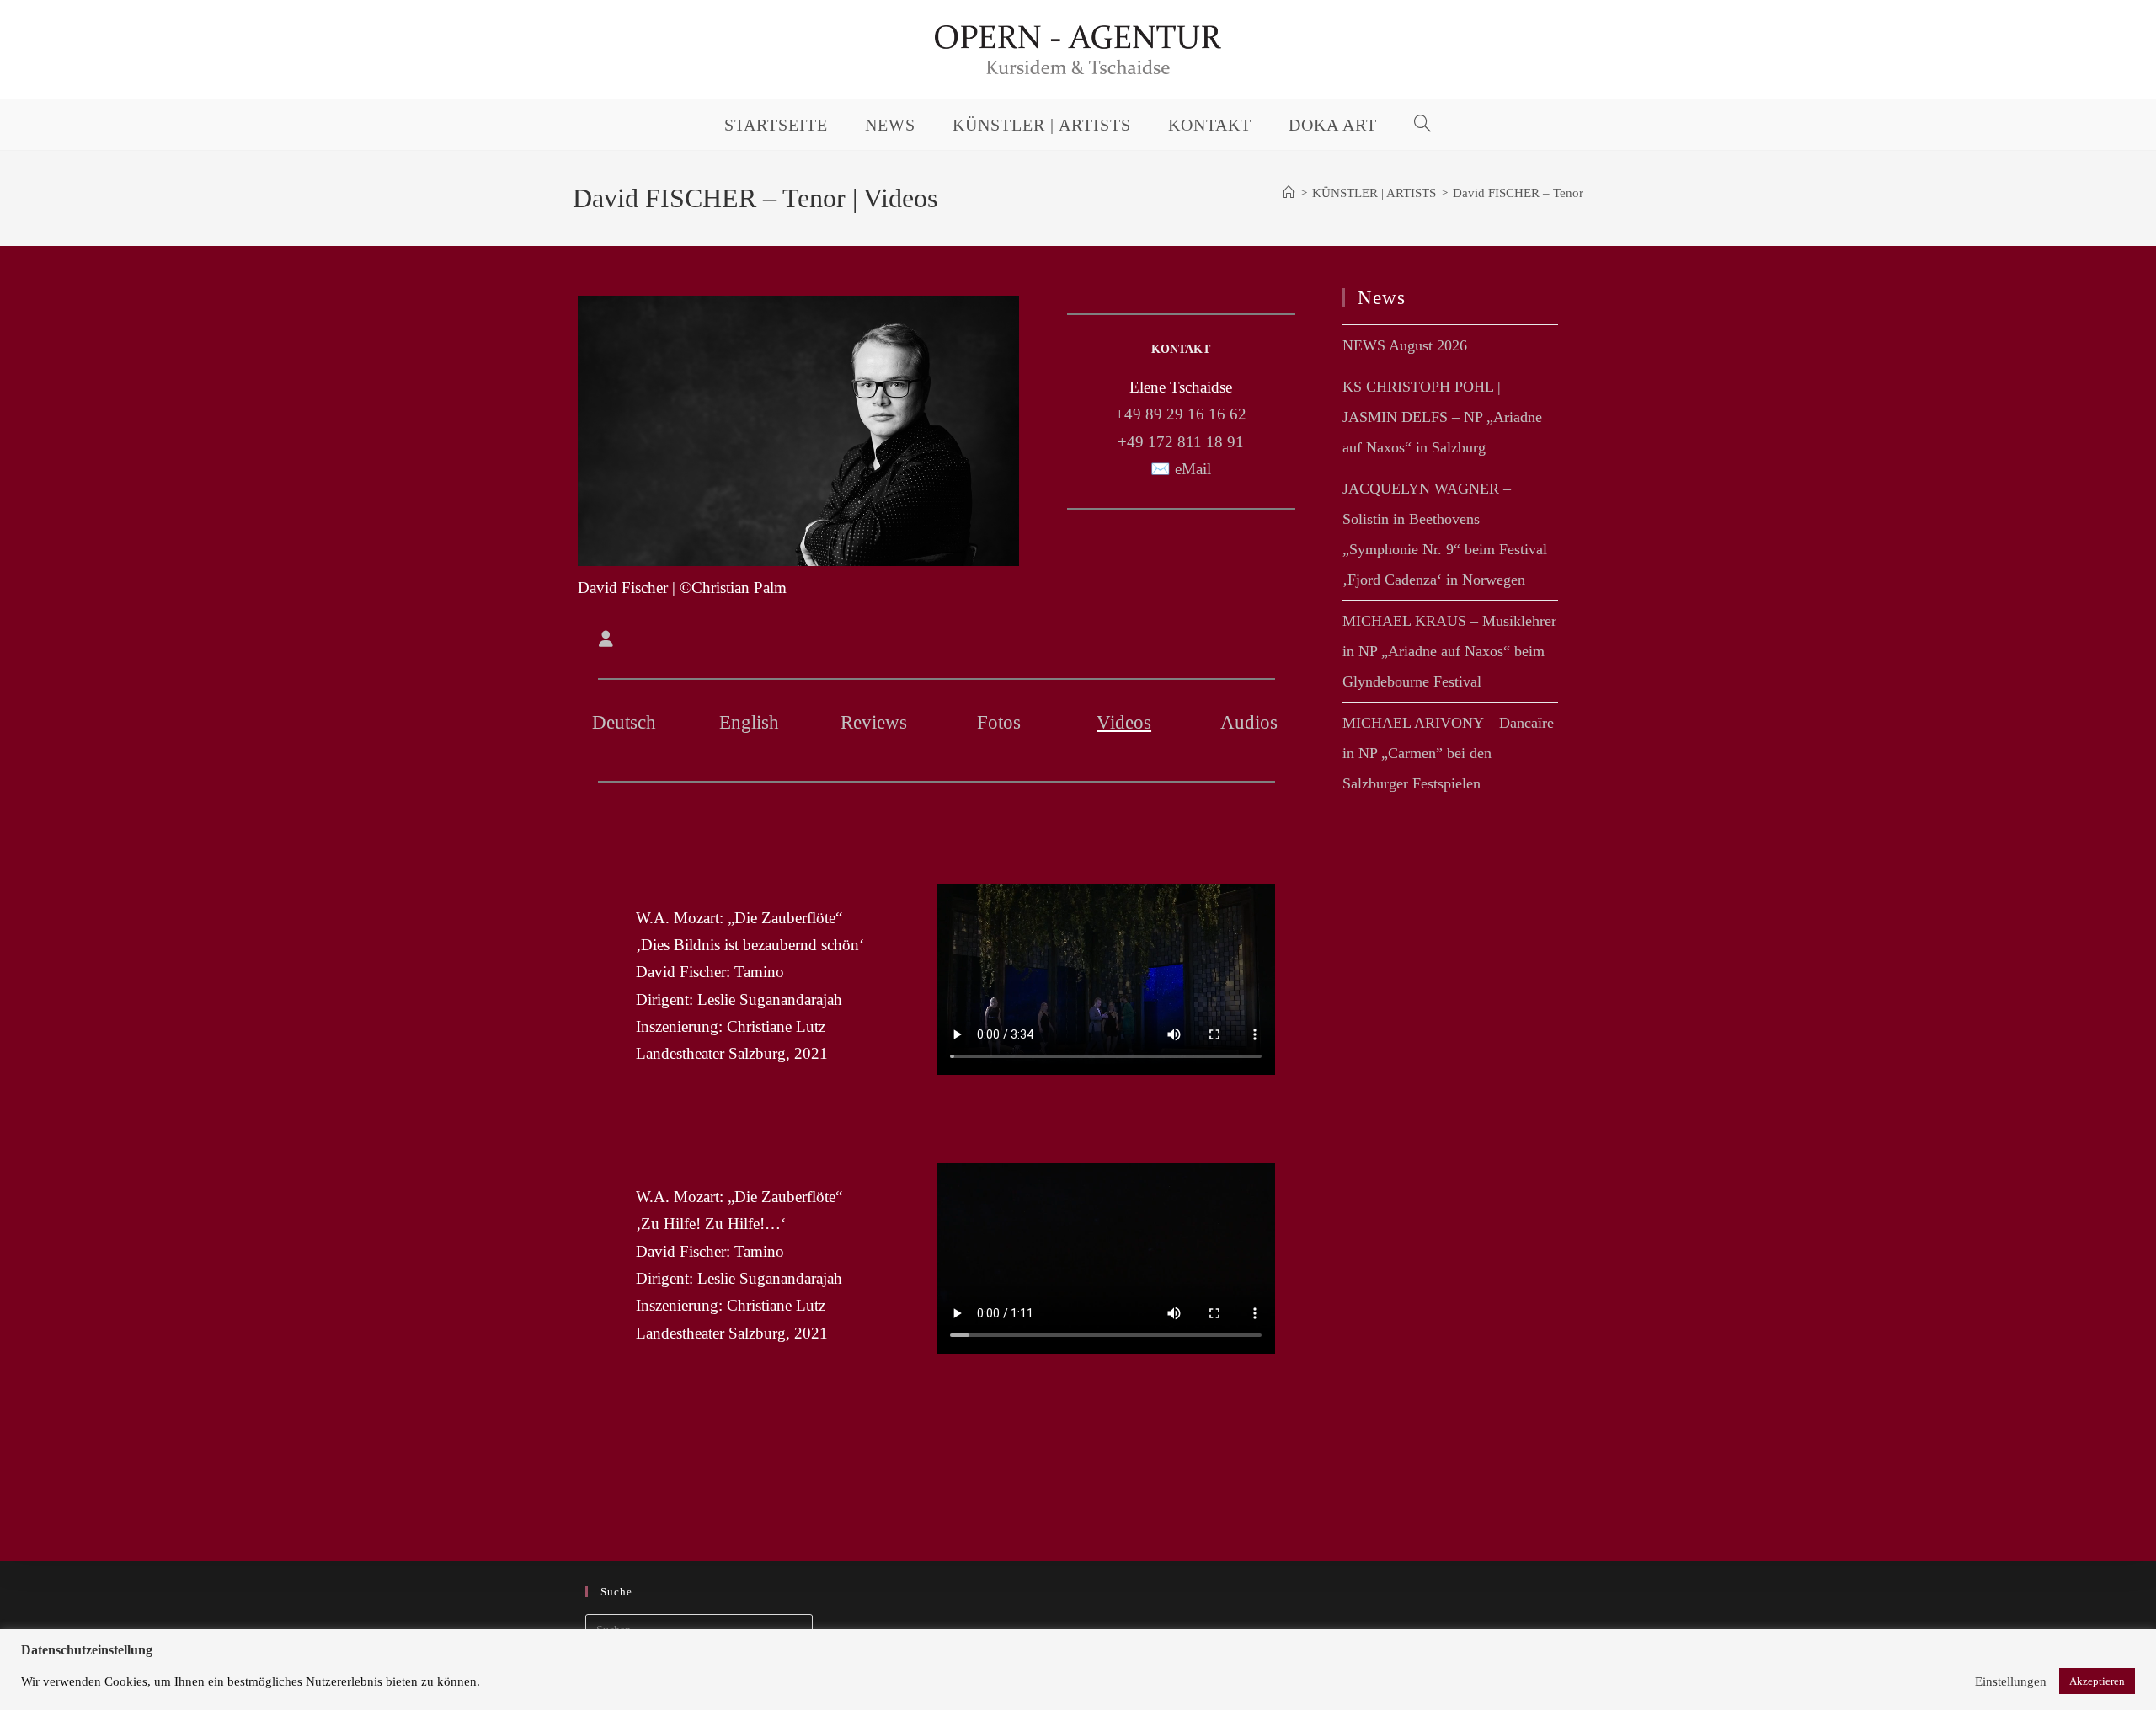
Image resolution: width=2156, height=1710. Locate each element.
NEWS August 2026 (1405, 345)
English (749, 722)
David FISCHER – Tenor (1518, 193)
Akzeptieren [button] (2097, 1681)
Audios (1249, 722)
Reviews (874, 722)
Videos (1124, 722)
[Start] (1289, 193)
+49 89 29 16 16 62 (1181, 414)
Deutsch (624, 722)
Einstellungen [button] (2011, 1681)
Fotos (999, 722)
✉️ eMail (1181, 469)
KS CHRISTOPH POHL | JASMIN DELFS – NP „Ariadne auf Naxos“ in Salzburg (1442, 417)
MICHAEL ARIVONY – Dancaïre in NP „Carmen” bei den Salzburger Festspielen (1448, 753)
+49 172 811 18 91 (1181, 442)
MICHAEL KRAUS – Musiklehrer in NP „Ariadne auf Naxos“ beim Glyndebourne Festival (1449, 651)
